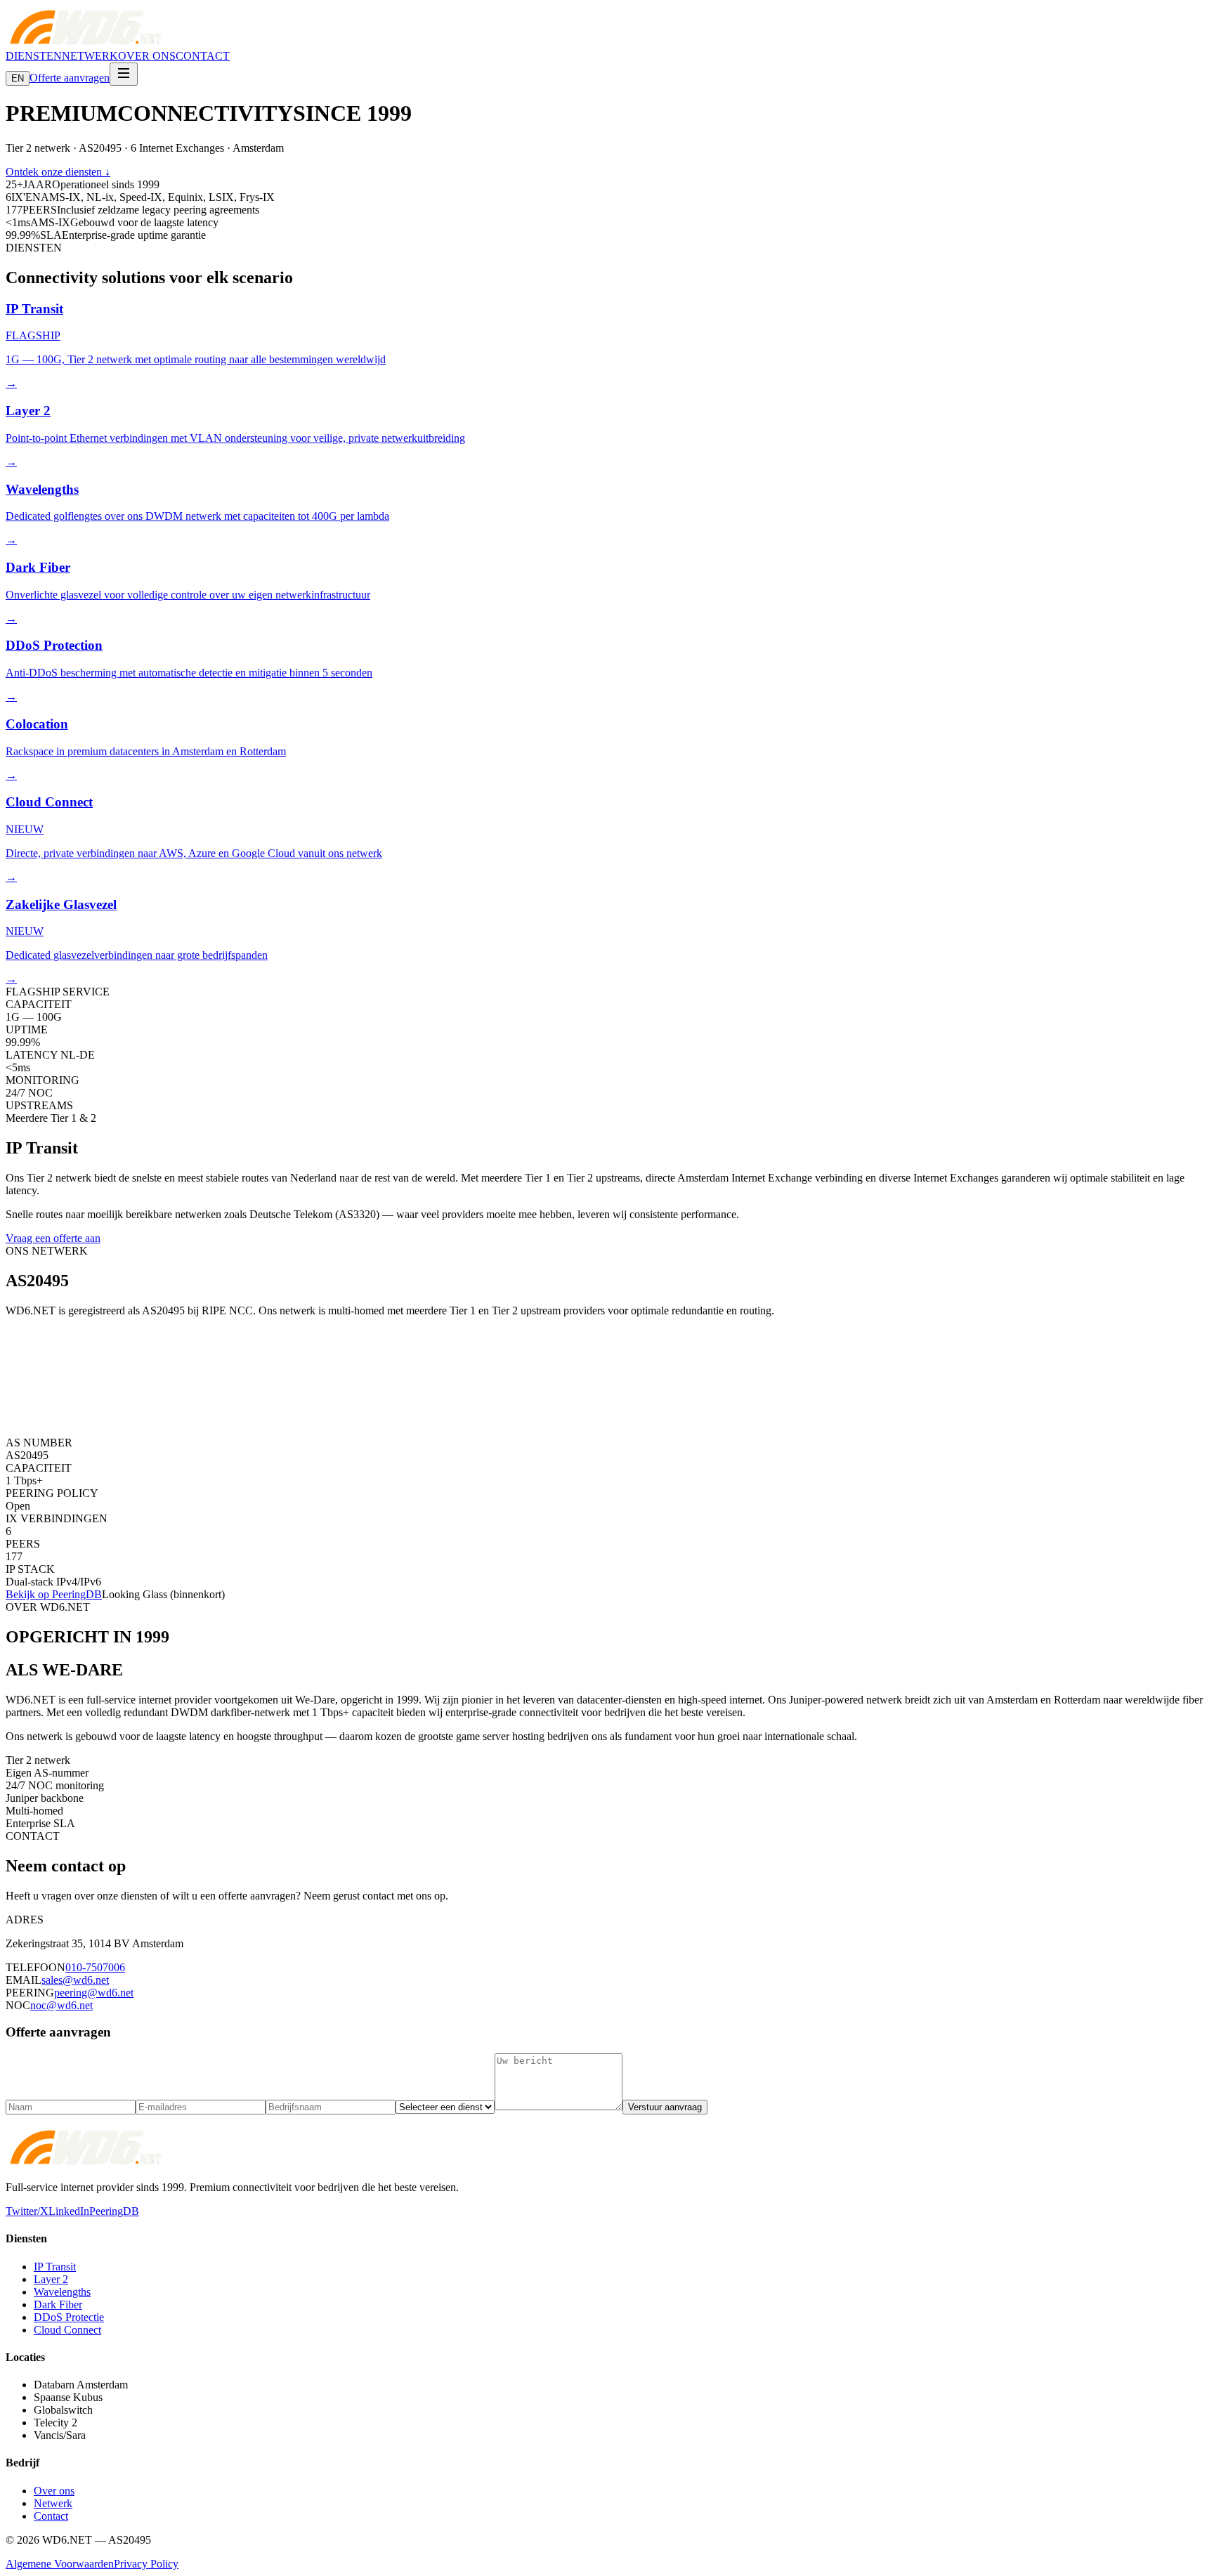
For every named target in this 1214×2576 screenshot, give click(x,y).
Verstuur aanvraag (665, 2107)
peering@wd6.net (94, 1993)
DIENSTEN (34, 56)
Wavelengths (62, 2292)
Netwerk (53, 2503)
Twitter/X (27, 2211)
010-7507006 (95, 1967)
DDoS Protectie (69, 2317)
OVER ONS (147, 56)
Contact (51, 2516)
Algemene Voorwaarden (60, 2564)
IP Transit (55, 2267)
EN (18, 78)
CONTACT (203, 56)
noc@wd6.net (61, 2005)
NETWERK (90, 56)
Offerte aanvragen (70, 78)
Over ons (54, 2491)
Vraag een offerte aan (53, 1238)
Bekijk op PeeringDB (54, 1594)
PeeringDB (114, 2211)
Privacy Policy (146, 2564)
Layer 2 (51, 2279)
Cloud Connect (67, 2330)
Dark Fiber (58, 2304)
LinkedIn (69, 2211)
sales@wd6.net (75, 1980)
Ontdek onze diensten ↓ (58, 172)
